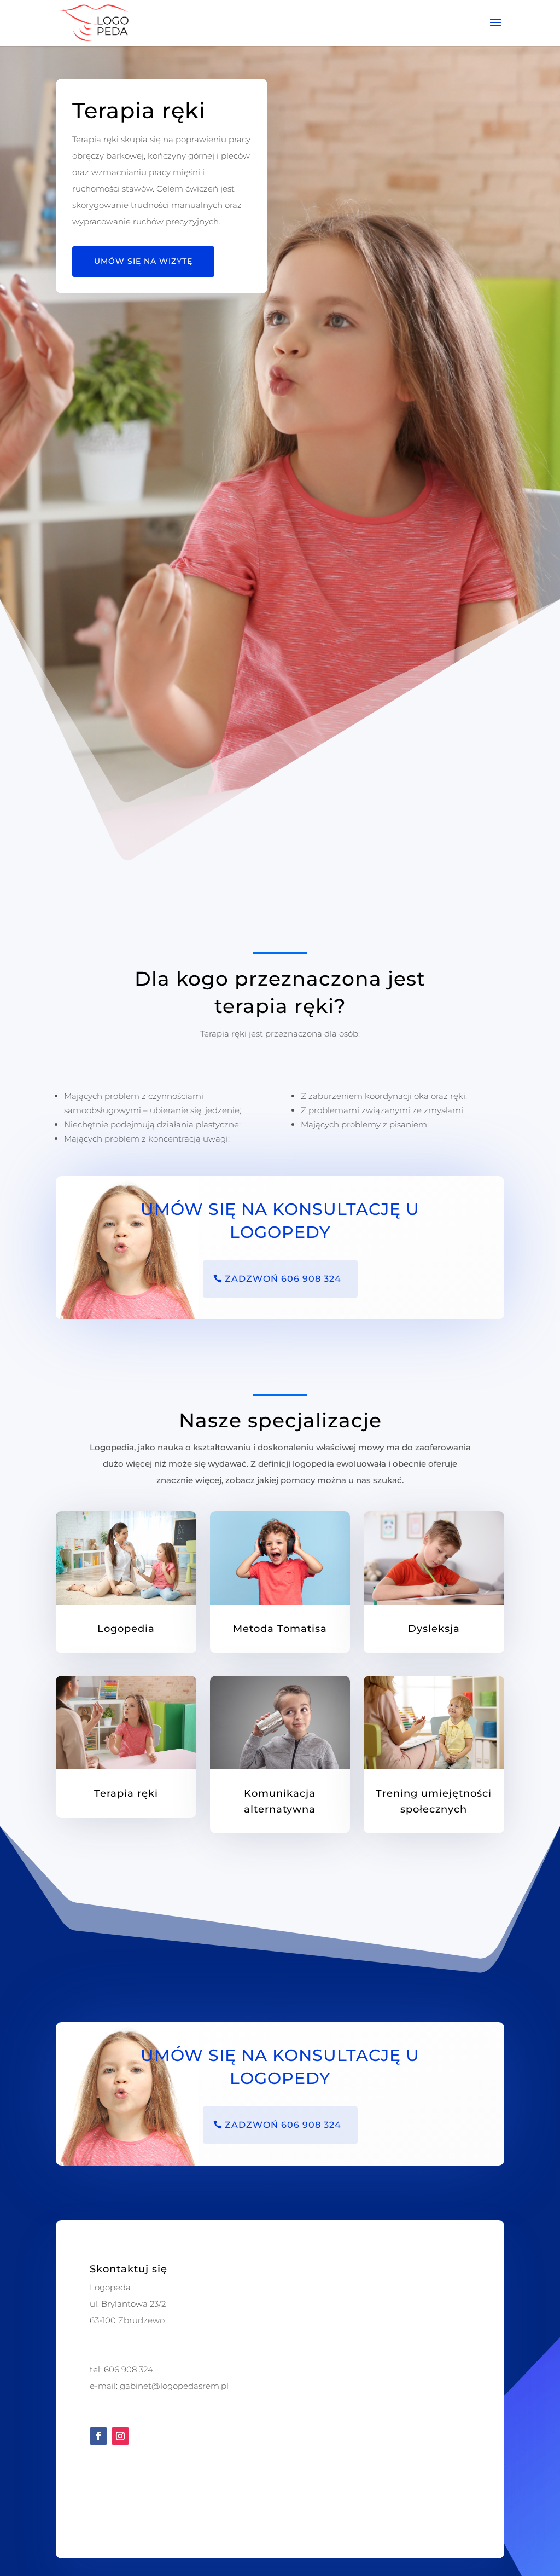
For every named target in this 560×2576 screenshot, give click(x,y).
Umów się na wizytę (143, 261)
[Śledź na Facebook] (98, 2436)
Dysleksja (434, 1629)
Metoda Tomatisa (280, 1629)
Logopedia (126, 1629)
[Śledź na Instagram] (120, 2436)
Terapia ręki (126, 1793)
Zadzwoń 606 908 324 (283, 1279)
